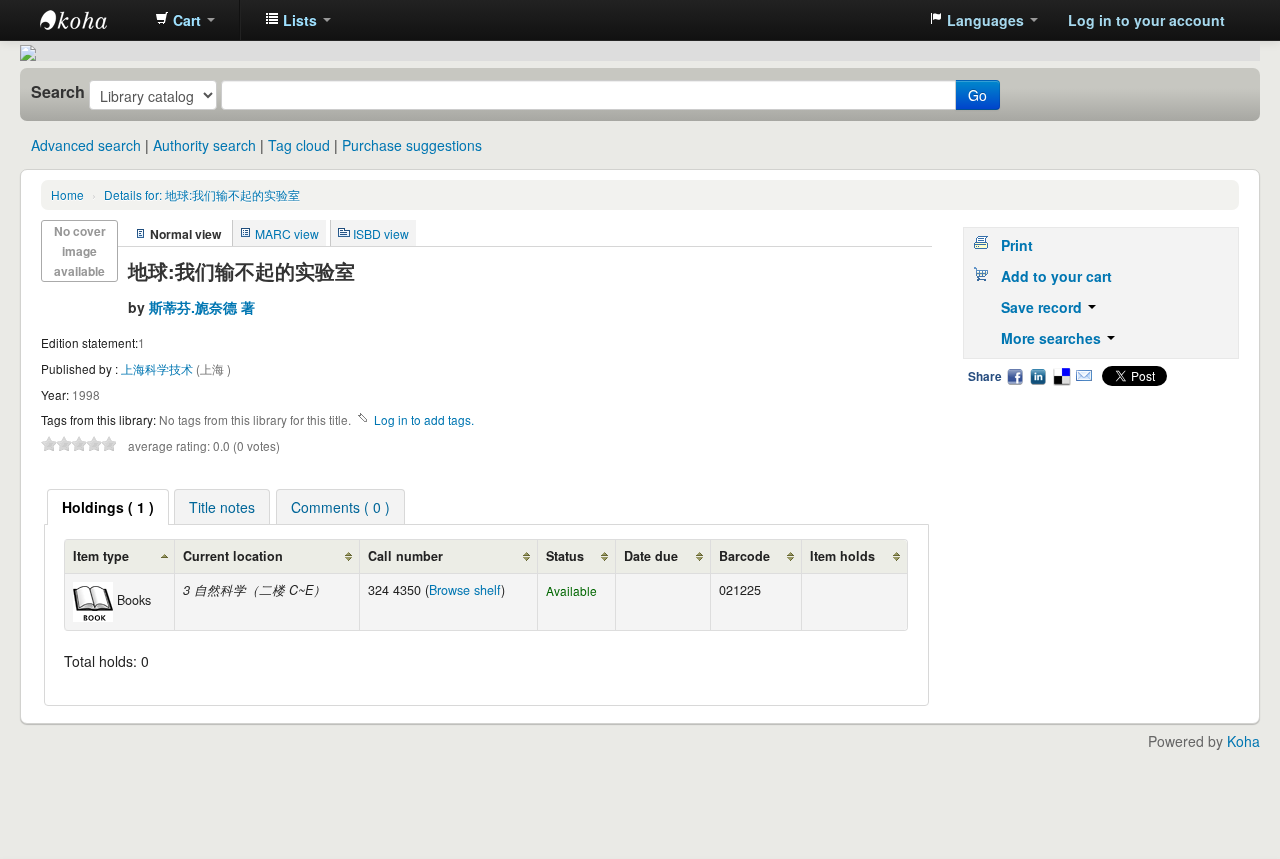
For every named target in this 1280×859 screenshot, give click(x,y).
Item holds (842, 556)
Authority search (204, 145)
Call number (405, 556)
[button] (185, 20)
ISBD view (381, 233)
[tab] (108, 507)
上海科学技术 (158, 368)
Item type (101, 556)
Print (1017, 245)
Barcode (744, 556)
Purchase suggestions (412, 145)
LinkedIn (1038, 376)
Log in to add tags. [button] (424, 419)
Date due (651, 556)
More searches (1053, 338)
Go (977, 95)
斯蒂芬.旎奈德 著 (202, 307)
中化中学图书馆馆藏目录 (90, 20)
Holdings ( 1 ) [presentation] (108, 507)
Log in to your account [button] (1146, 20)
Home (67, 194)
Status (565, 556)
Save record (1043, 307)
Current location (233, 556)
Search (58, 92)
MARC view (287, 233)
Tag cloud (299, 145)
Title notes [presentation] (222, 507)
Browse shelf (465, 590)
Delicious (1061, 376)
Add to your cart (1056, 276)
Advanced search (86, 145)
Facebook (1015, 376)
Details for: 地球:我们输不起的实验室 (202, 194)
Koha (1243, 741)
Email (1084, 376)
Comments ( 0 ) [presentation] (340, 507)
